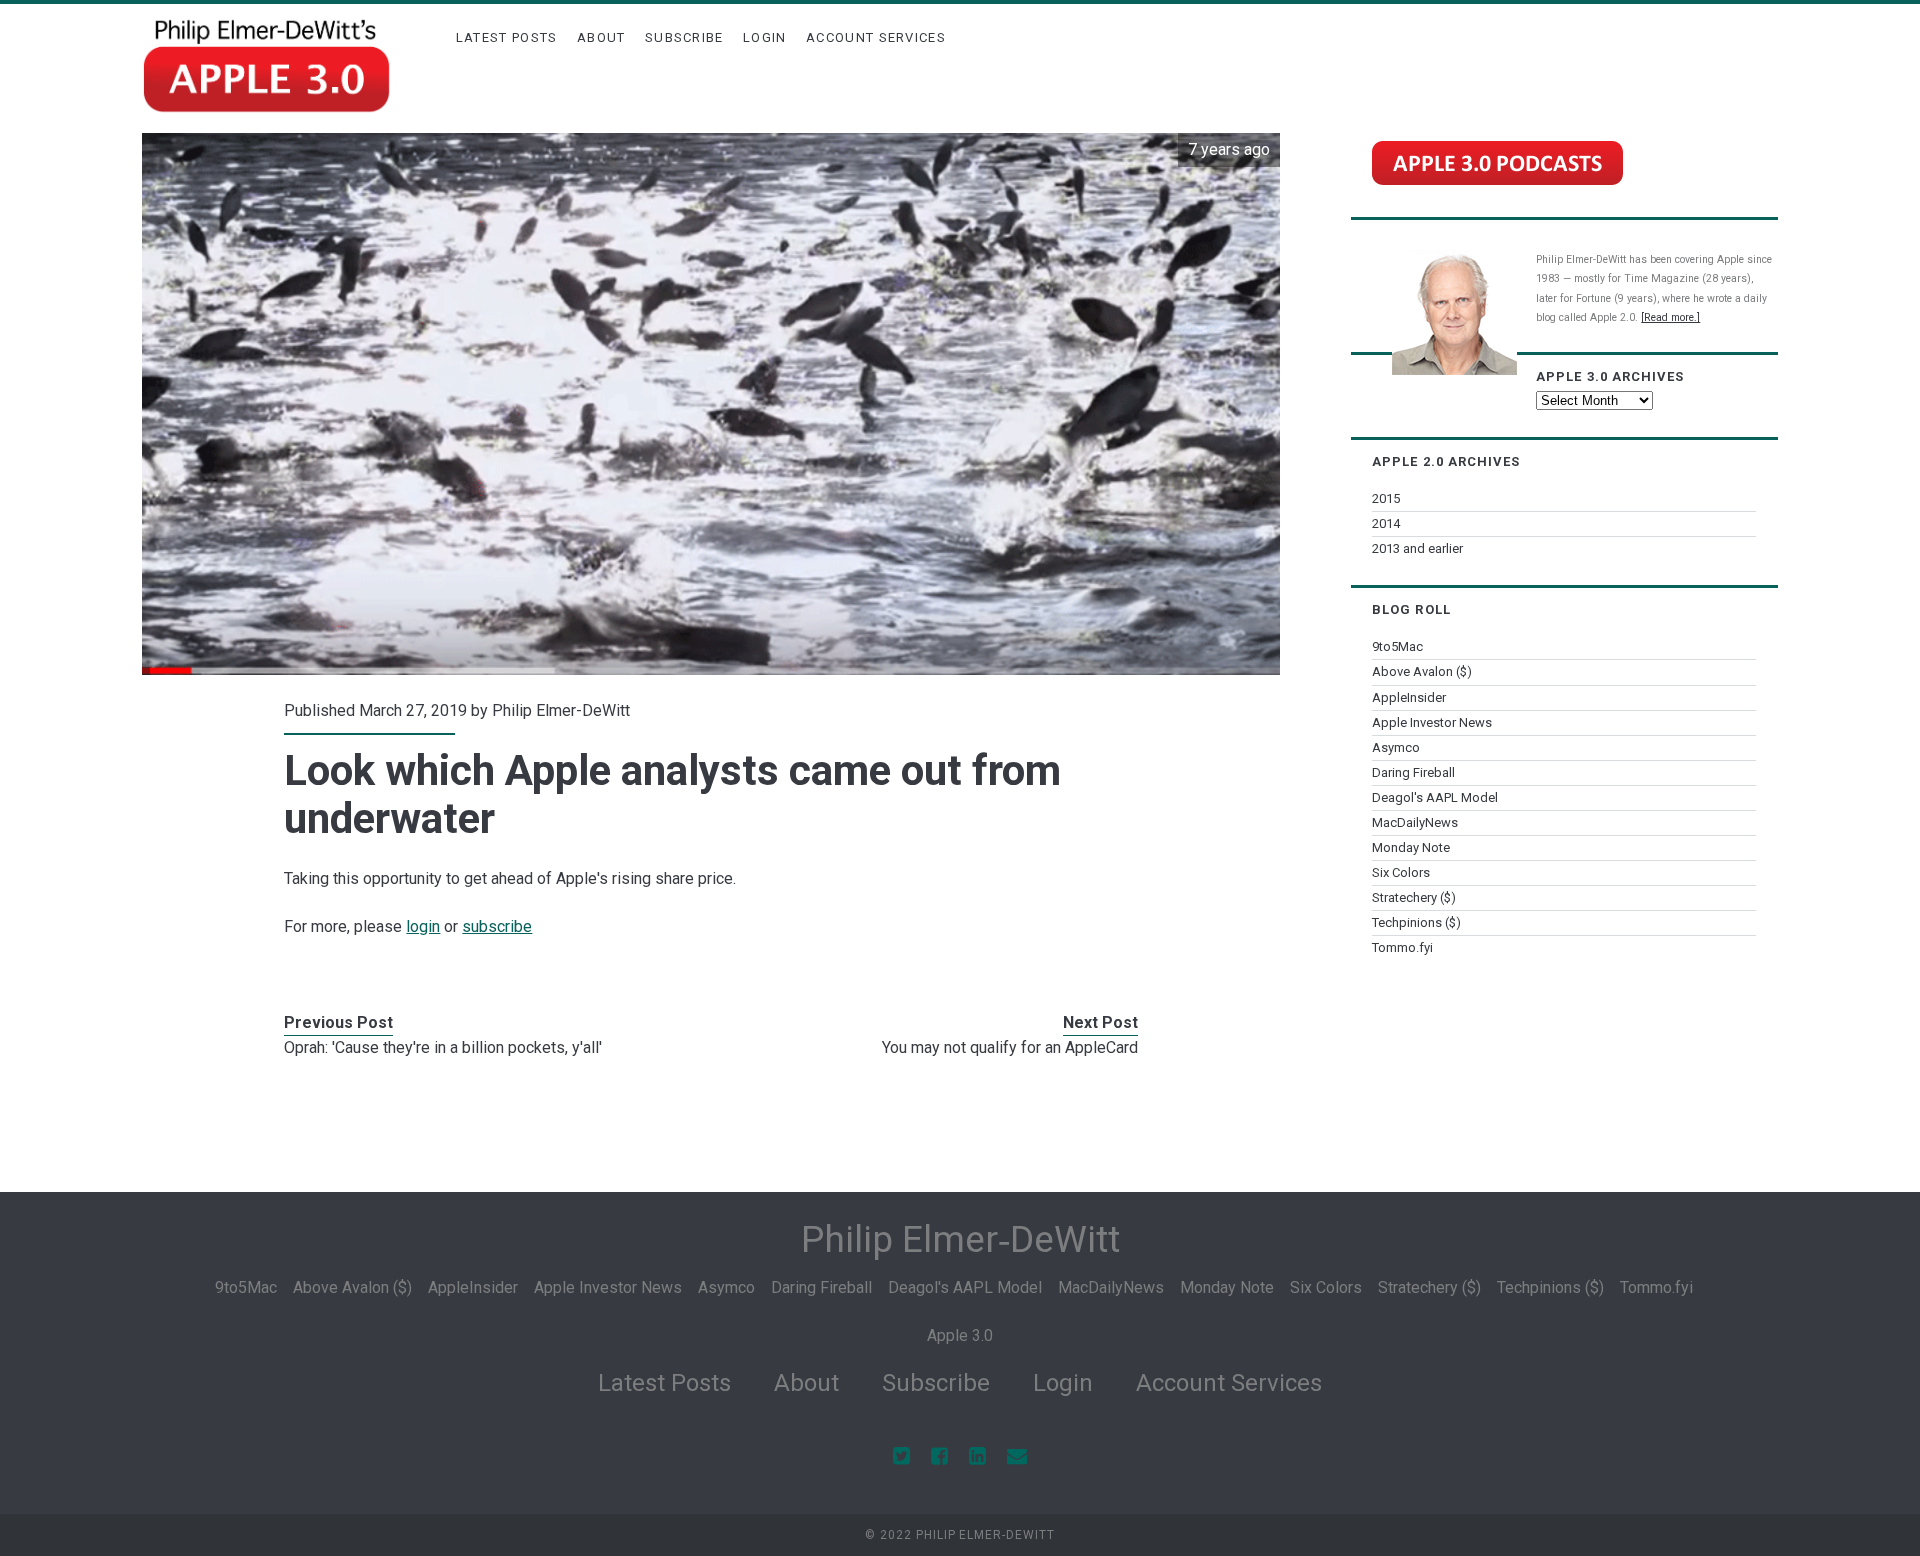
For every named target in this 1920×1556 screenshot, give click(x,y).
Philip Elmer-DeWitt (561, 710)
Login (765, 37)
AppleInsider (1409, 697)
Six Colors (1401, 872)
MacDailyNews (1415, 822)
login (423, 926)
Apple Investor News (1432, 722)
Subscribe (684, 37)
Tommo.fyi (1402, 947)
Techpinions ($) (1416, 922)
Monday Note (1411, 847)
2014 (1386, 523)
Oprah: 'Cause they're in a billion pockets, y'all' (443, 1047)
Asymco (1396, 747)
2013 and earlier (1417, 548)
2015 (1386, 498)
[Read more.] (1670, 317)
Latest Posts (507, 37)
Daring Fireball (1413, 772)
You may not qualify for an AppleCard (1010, 1047)
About (601, 37)
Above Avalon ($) (1422, 671)
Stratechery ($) (1414, 897)
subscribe (497, 926)
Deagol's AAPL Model (1435, 797)
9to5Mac (1397, 646)
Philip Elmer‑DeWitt (960, 1239)
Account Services (876, 37)
